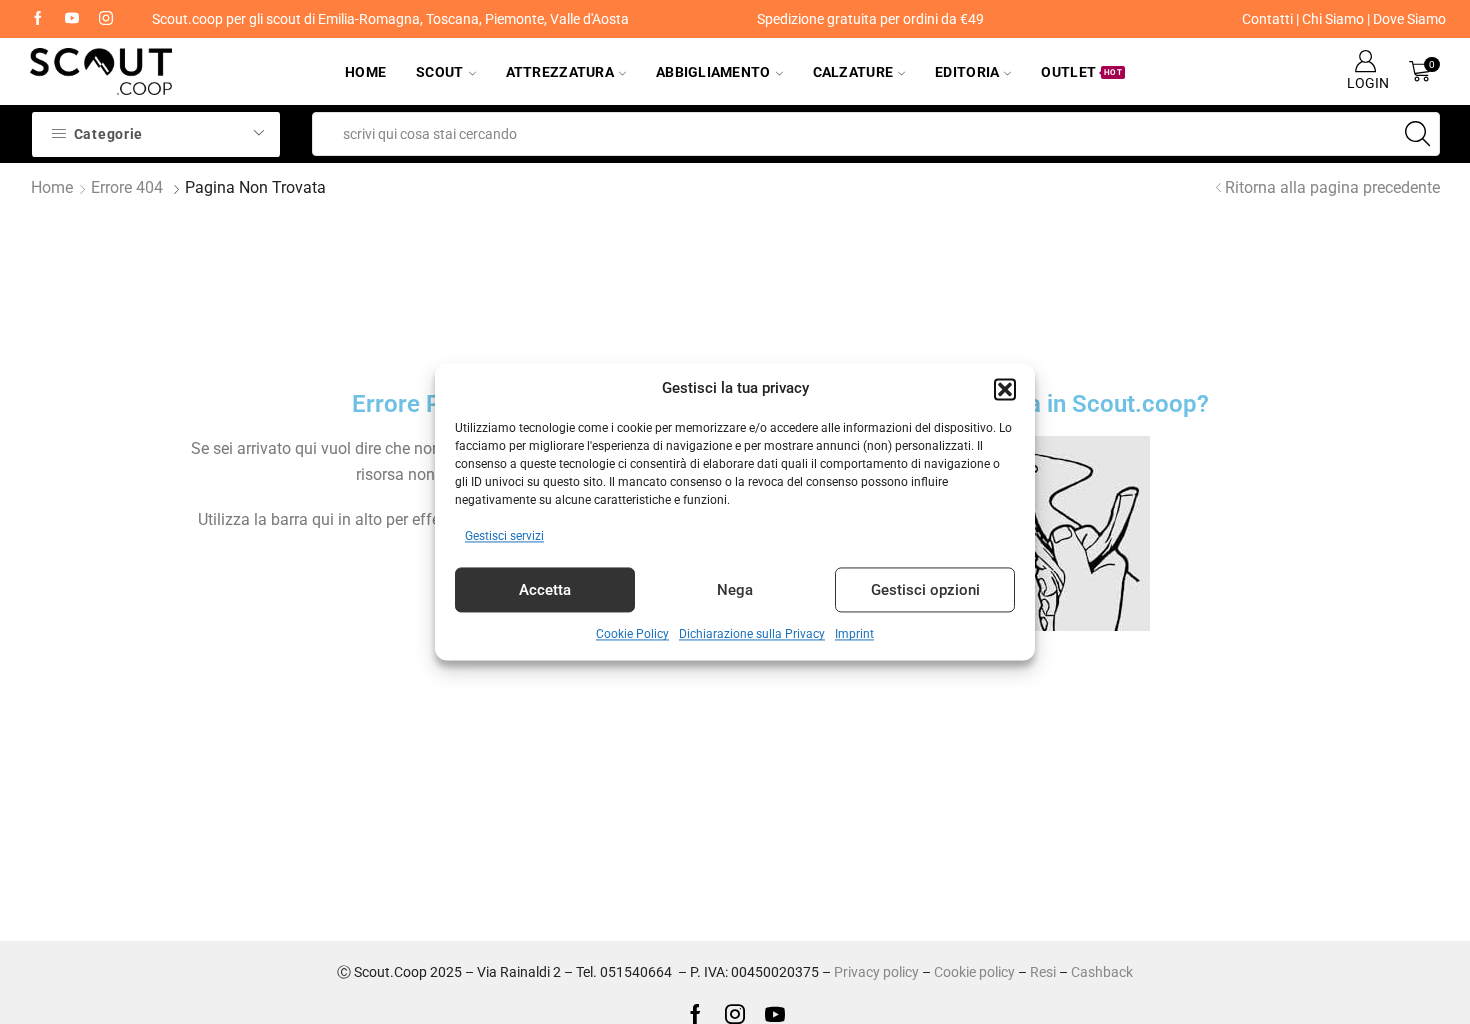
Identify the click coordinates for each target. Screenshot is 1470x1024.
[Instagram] (106, 19)
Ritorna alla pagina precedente (1332, 187)
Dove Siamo (1409, 19)
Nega (735, 590)
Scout (439, 72)
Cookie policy (974, 972)
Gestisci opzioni (925, 590)
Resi (1043, 972)
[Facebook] (38, 19)
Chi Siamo (1333, 19)
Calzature (853, 72)
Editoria (967, 72)
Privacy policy (876, 972)
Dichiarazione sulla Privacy (752, 635)
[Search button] (1418, 134)
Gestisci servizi (504, 537)
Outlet (1081, 72)
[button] (1005, 389)
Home (365, 72)
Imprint (854, 635)
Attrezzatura (560, 72)
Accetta (545, 590)
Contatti (1267, 19)
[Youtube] (72, 19)
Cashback (1102, 972)
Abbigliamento (713, 72)
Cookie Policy (632, 635)
